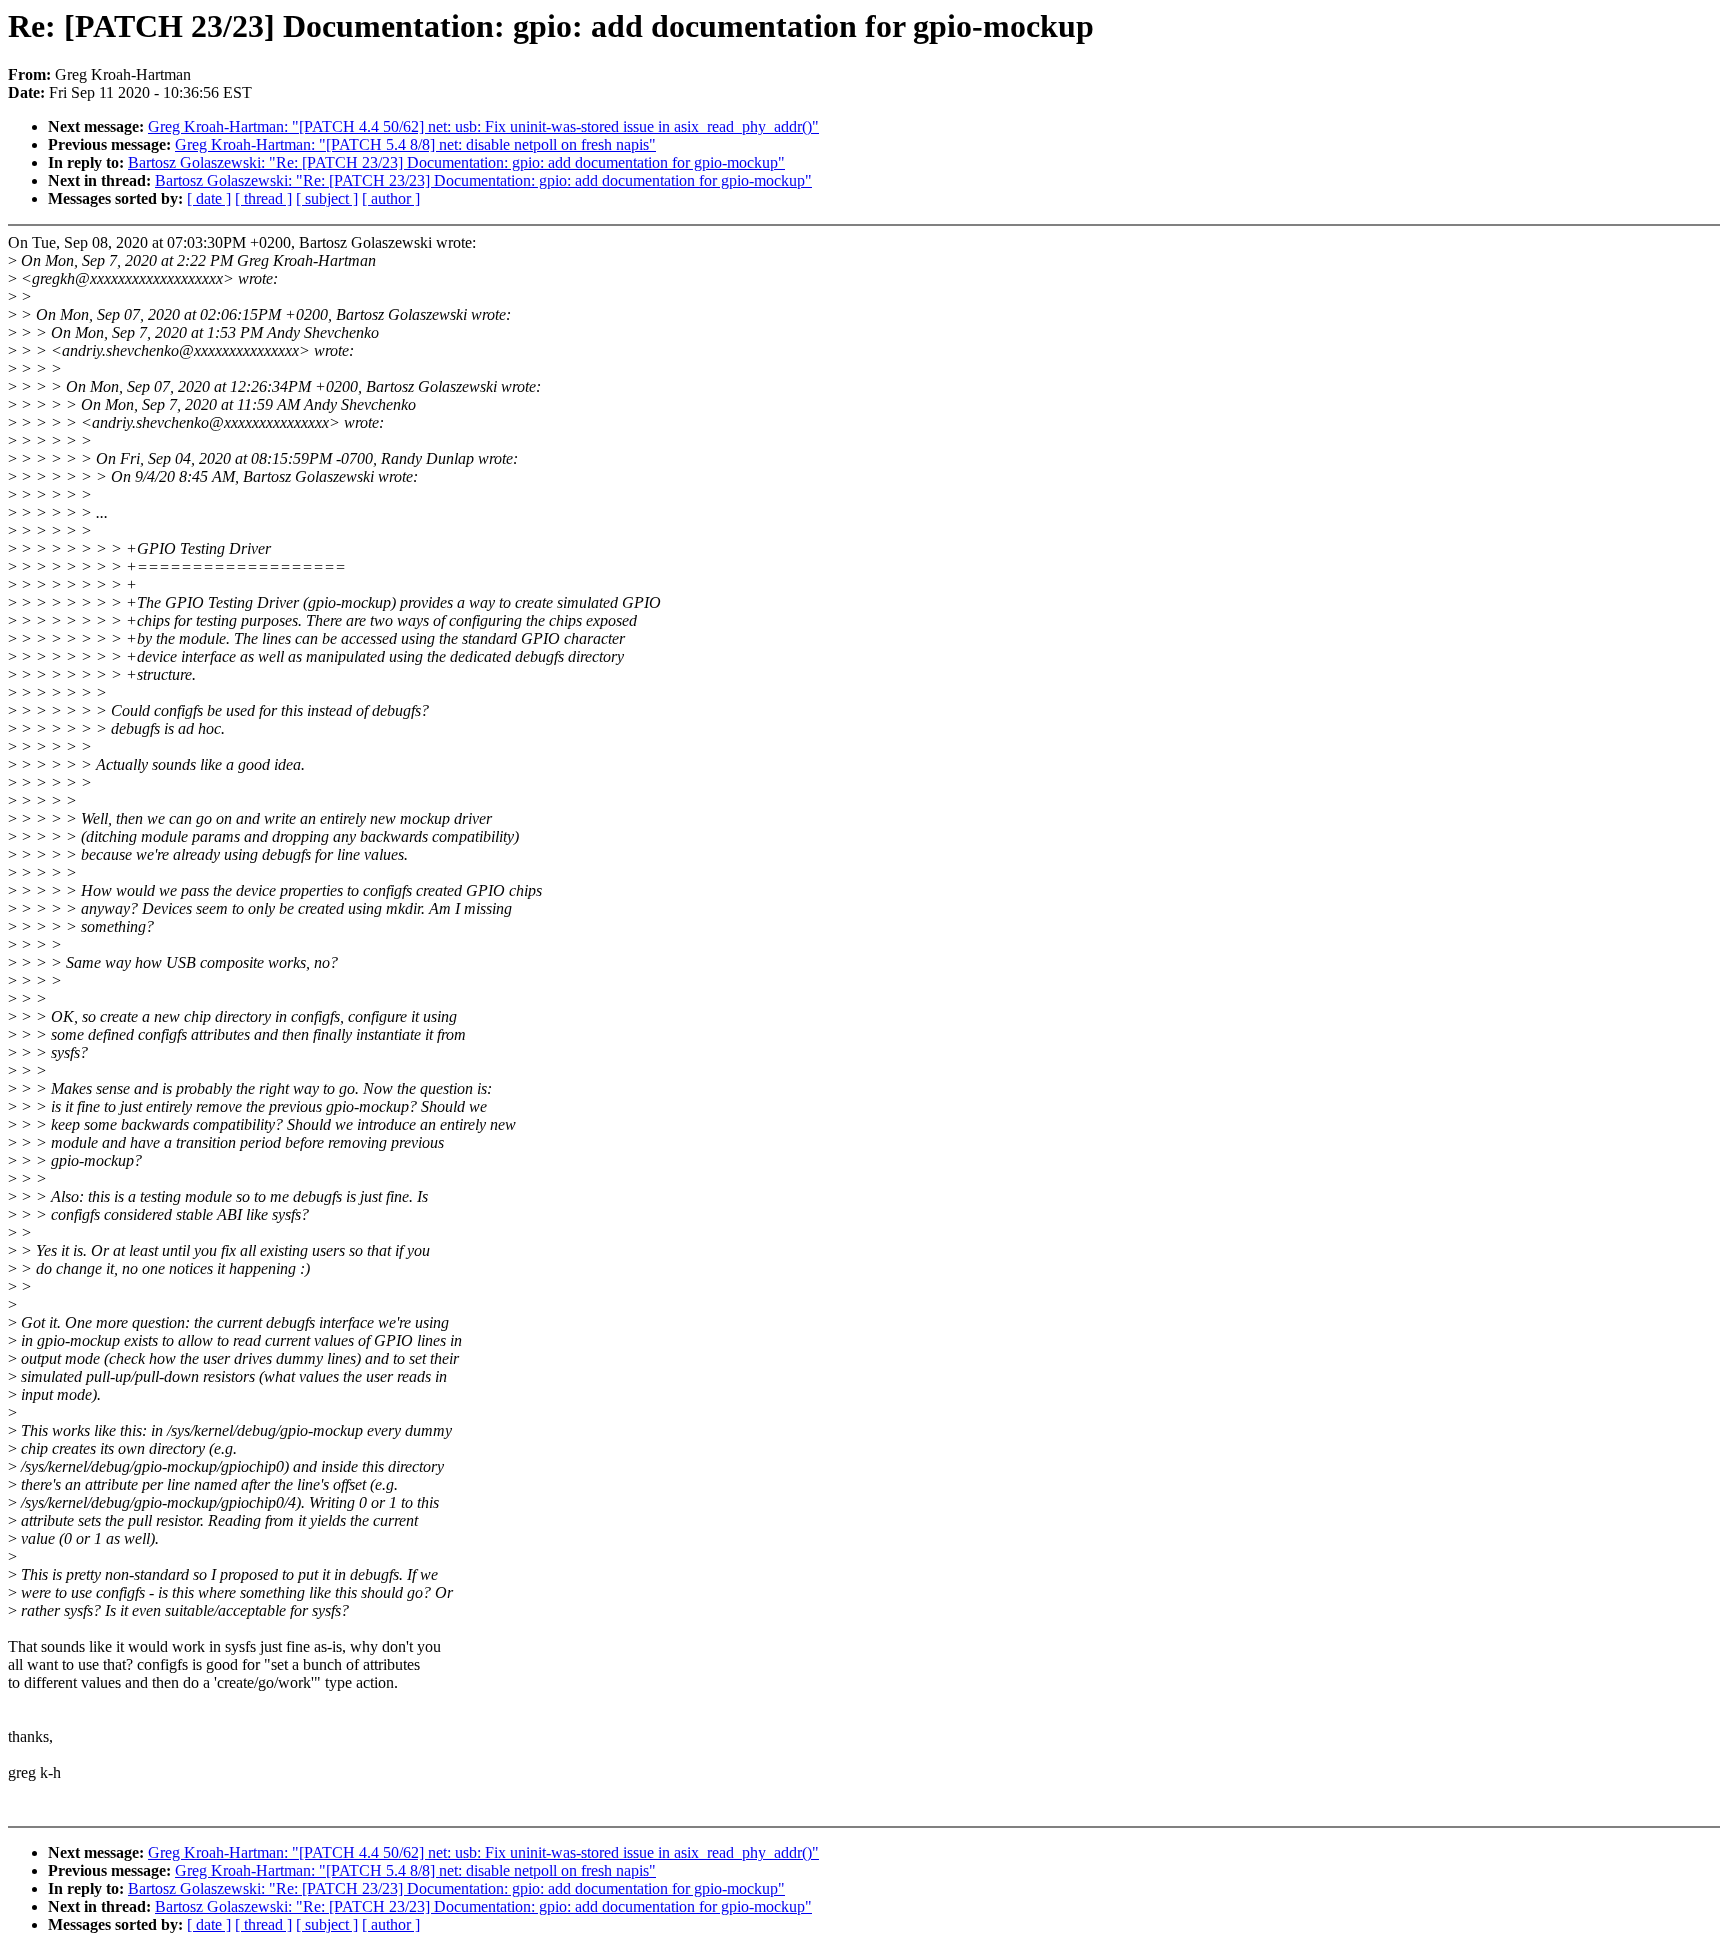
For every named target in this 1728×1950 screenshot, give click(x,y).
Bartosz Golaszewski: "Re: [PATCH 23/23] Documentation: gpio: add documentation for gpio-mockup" (456, 162)
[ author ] (391, 198)
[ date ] (209, 198)
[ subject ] (327, 198)
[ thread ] (263, 198)
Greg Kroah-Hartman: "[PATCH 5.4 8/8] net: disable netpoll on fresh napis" (415, 144)
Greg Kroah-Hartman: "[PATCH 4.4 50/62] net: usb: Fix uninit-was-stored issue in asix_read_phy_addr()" (483, 126)
